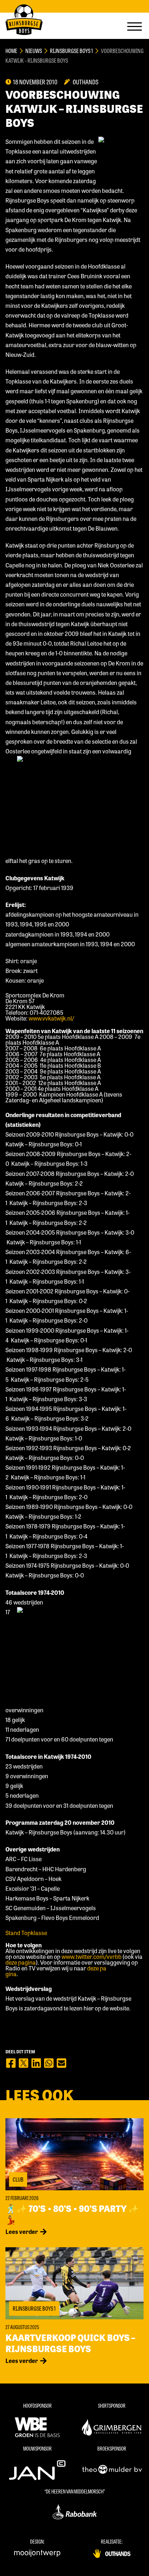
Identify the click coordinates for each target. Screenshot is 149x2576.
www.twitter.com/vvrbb (91, 1957)
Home (11, 51)
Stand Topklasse (26, 1933)
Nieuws (34, 51)
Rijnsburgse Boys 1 (71, 51)
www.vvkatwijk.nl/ (51, 1018)
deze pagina (21, 1962)
